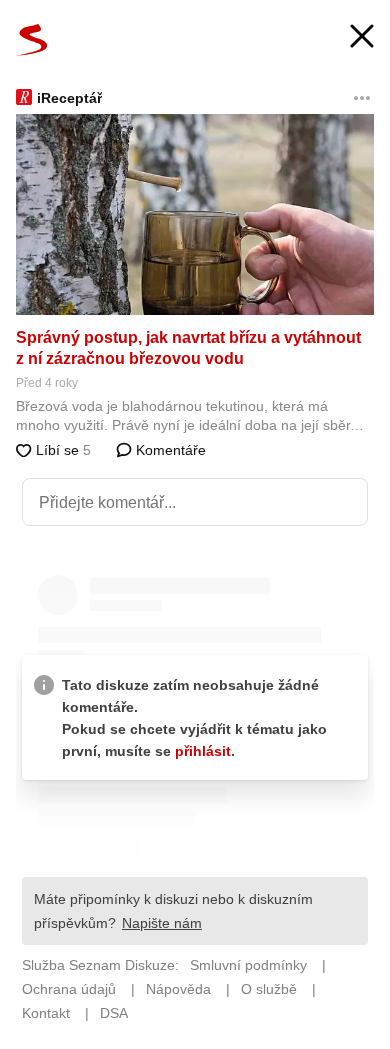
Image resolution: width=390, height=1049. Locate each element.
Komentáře (169, 450)
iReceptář (69, 98)
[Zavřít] (362, 38)
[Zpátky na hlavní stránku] (32, 40)
